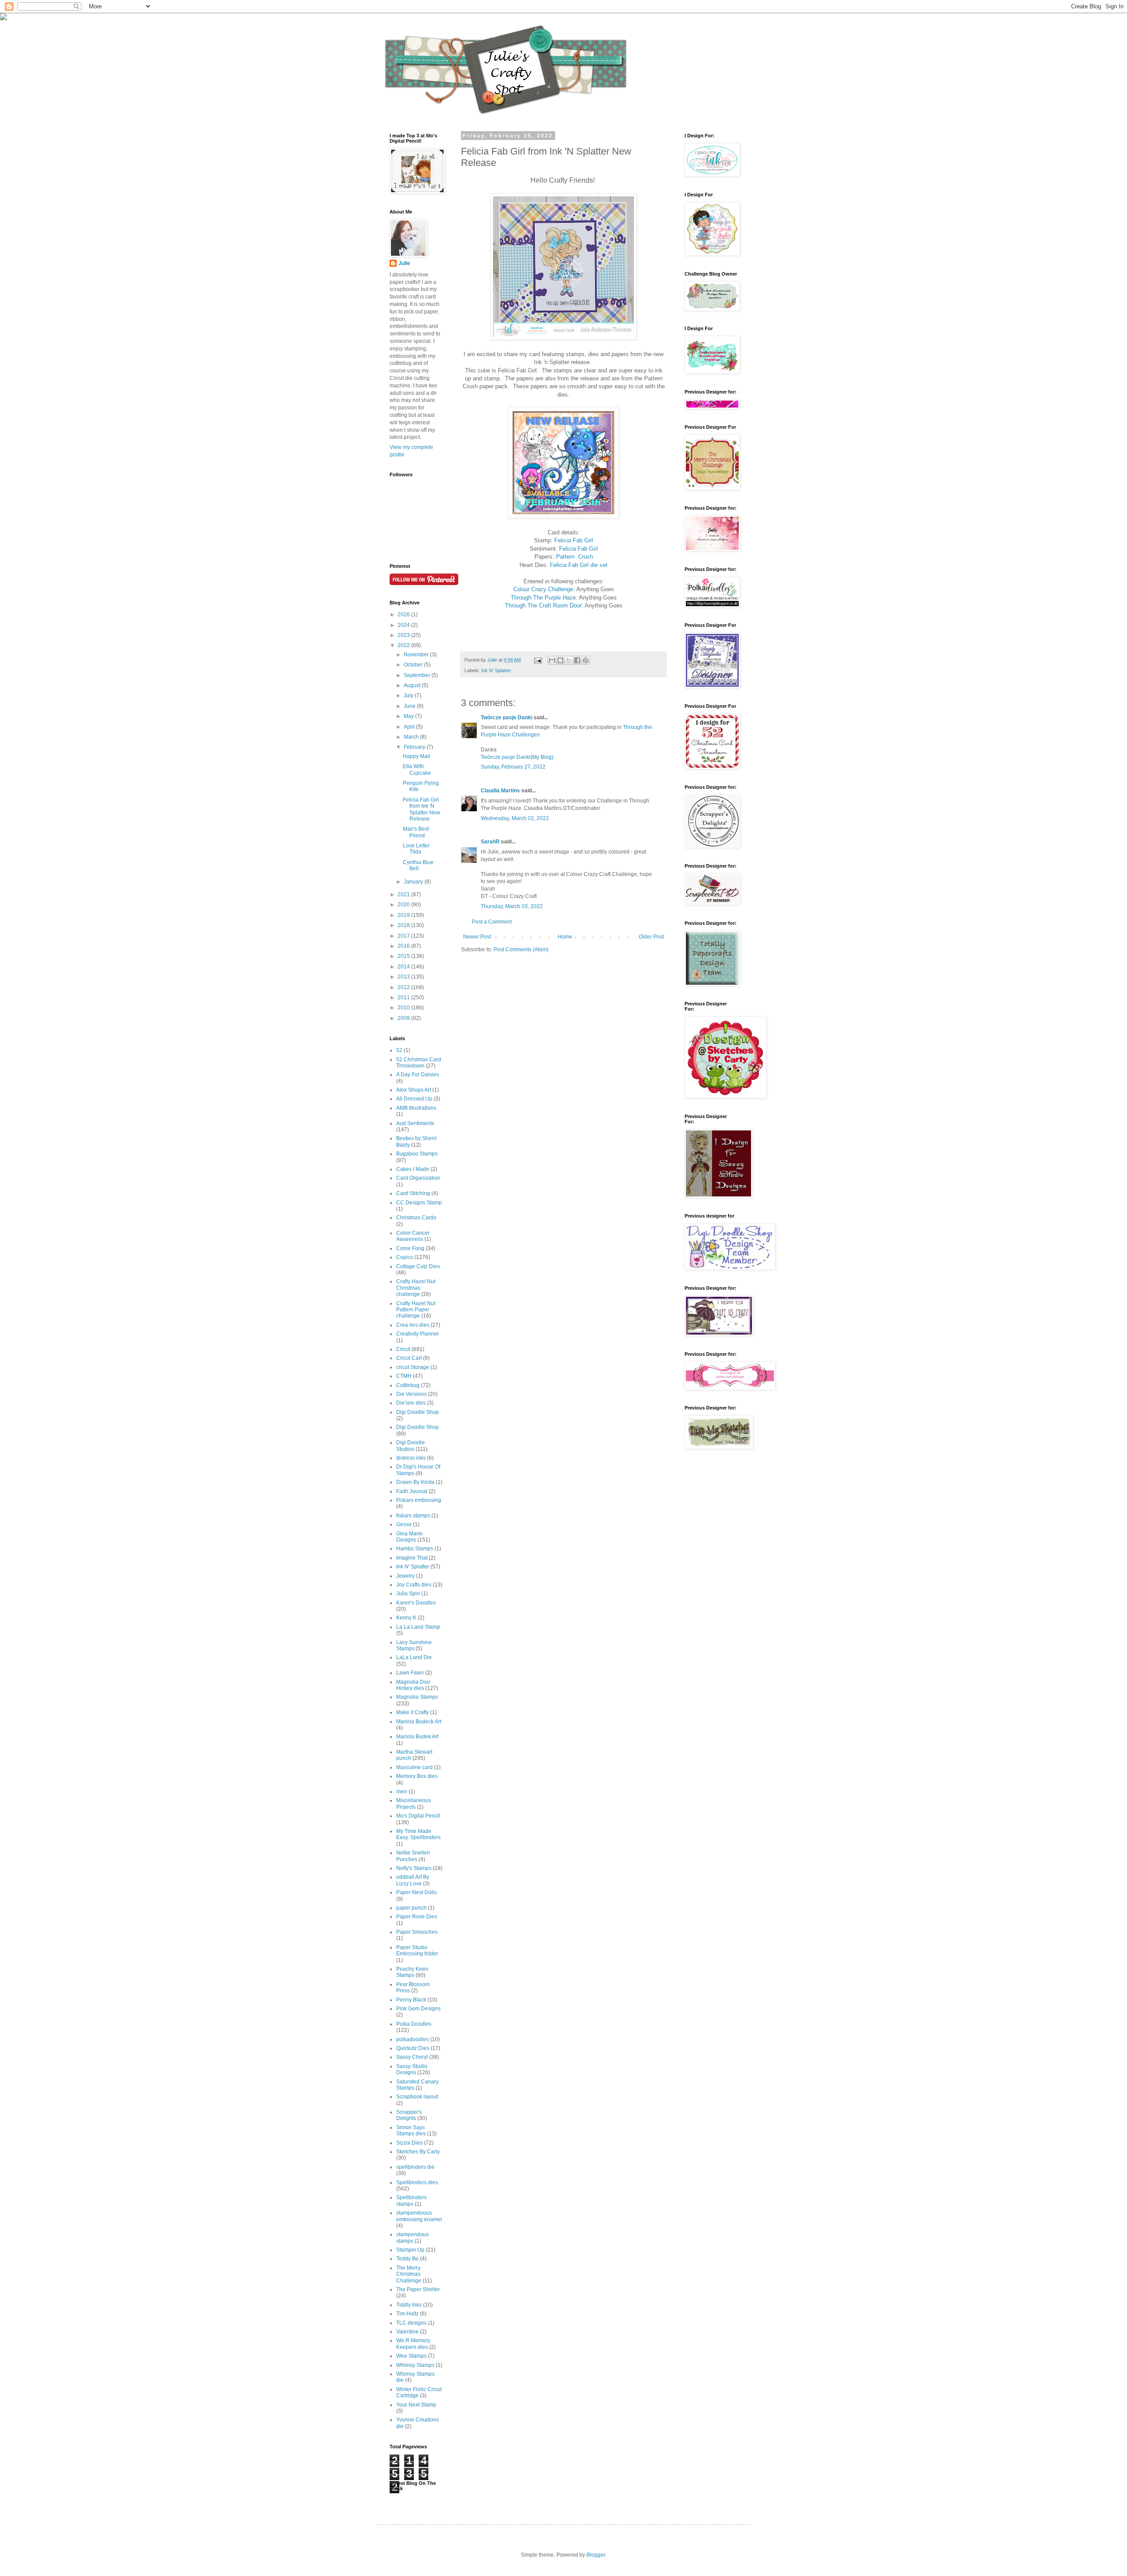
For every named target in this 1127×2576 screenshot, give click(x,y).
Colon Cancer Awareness (413, 1236)
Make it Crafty (412, 1712)
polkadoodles (412, 2039)
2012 (404, 987)
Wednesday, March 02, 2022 (515, 818)
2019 (404, 915)
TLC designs (411, 2323)
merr (402, 1792)
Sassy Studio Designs (412, 2069)
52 (399, 1050)
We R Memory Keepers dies (413, 2344)
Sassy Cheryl (412, 2057)
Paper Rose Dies (417, 1917)
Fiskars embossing (419, 1500)
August (413, 685)
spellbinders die (415, 2167)
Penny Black (411, 2000)
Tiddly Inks (409, 2305)
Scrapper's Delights (409, 2115)
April (410, 727)
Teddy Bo (407, 2259)
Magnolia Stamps (417, 1697)
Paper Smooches (417, 1932)
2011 (404, 997)
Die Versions (411, 1394)
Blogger (596, 2555)
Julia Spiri (408, 1593)
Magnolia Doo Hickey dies (413, 1685)
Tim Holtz (407, 2314)
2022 (404, 645)
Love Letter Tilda (416, 849)
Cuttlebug (408, 1385)
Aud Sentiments (415, 1123)
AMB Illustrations (416, 1108)
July (409, 696)
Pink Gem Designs (418, 2009)
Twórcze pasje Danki (506, 718)
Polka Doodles (414, 2024)
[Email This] (552, 660)
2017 (404, 936)
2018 (404, 925)
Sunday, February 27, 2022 (513, 767)
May (409, 716)
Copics (405, 1257)
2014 (404, 967)
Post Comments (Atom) (521, 949)
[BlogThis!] (560, 660)
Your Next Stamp (416, 2405)
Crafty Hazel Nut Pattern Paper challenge (416, 1310)
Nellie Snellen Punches (413, 1856)
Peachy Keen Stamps (412, 1972)
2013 (404, 977)
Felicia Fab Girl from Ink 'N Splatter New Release (422, 809)
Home (565, 937)
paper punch (411, 1908)
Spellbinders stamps (411, 2201)
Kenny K (406, 1618)
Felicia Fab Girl (574, 540)
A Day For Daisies (418, 1075)
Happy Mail (416, 756)
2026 (404, 615)
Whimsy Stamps (415, 2365)
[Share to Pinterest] (586, 660)
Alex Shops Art (414, 1090)
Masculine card (414, 1767)
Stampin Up (410, 2250)
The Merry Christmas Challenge (409, 2274)
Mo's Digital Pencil (418, 1816)
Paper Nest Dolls (416, 1892)
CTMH (404, 1376)
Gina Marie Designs (409, 1537)
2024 (404, 625)
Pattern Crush (575, 557)
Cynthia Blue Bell (418, 865)
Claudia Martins (501, 791)
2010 (404, 1008)
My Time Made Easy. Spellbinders (418, 1834)
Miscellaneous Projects (414, 1803)
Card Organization (418, 1178)
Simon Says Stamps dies (411, 2131)
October (414, 665)
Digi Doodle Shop (418, 1412)
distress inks (411, 1458)
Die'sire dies (411, 1403)
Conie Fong (410, 1248)
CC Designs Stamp (419, 1203)
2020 (404, 905)
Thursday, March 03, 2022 (512, 906)
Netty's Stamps (414, 1868)
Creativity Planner (418, 1334)
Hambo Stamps (415, 1549)
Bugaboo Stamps (417, 1154)
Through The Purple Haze (543, 598)
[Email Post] (538, 660)
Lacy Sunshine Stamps (414, 1645)
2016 (404, 946)
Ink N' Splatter (496, 670)
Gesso (404, 1524)
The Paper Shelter (418, 2289)
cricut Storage (413, 1367)
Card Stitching (413, 1193)
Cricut (403, 1349)
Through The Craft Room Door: (544, 605)
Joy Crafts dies (414, 1585)
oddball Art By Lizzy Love (413, 1880)
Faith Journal (412, 1491)
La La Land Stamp (418, 1627)
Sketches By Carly (418, 2152)
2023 (404, 635)
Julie (404, 263)
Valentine (407, 2332)
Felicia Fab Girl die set (579, 565)
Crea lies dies (413, 1325)
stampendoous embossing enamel (419, 2216)
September (418, 675)
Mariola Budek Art (417, 1737)
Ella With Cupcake (417, 769)
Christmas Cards (416, 1218)
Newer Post (477, 937)
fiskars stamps (413, 1516)
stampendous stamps (412, 2237)
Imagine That (412, 1558)
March (412, 737)
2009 (404, 1018)
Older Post (651, 937)
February (415, 747)
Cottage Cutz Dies (418, 1266)
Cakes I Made (413, 1169)
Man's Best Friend (416, 832)
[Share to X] (569, 660)
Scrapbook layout (417, 2097)
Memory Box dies (417, 1776)
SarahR (490, 842)
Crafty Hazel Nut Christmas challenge (416, 1288)
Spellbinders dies (417, 2182)
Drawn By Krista (415, 1482)
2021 (404, 894)
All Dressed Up (414, 1099)
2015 (404, 956)
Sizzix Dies (409, 2143)
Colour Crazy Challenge (543, 589)
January (414, 882)
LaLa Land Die (414, 1657)
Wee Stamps (411, 2356)
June (410, 706)
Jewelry (405, 1576)
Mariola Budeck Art (419, 1722)
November (417, 655)
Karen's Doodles (416, 1603)
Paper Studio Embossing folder (417, 1950)
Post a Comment (492, 922)
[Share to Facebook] (577, 660)
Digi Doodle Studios (411, 1446)
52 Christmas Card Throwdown (419, 1063)
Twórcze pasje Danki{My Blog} (517, 757)
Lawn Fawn (410, 1673)
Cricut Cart (409, 1358)
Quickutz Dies (413, 2048)
